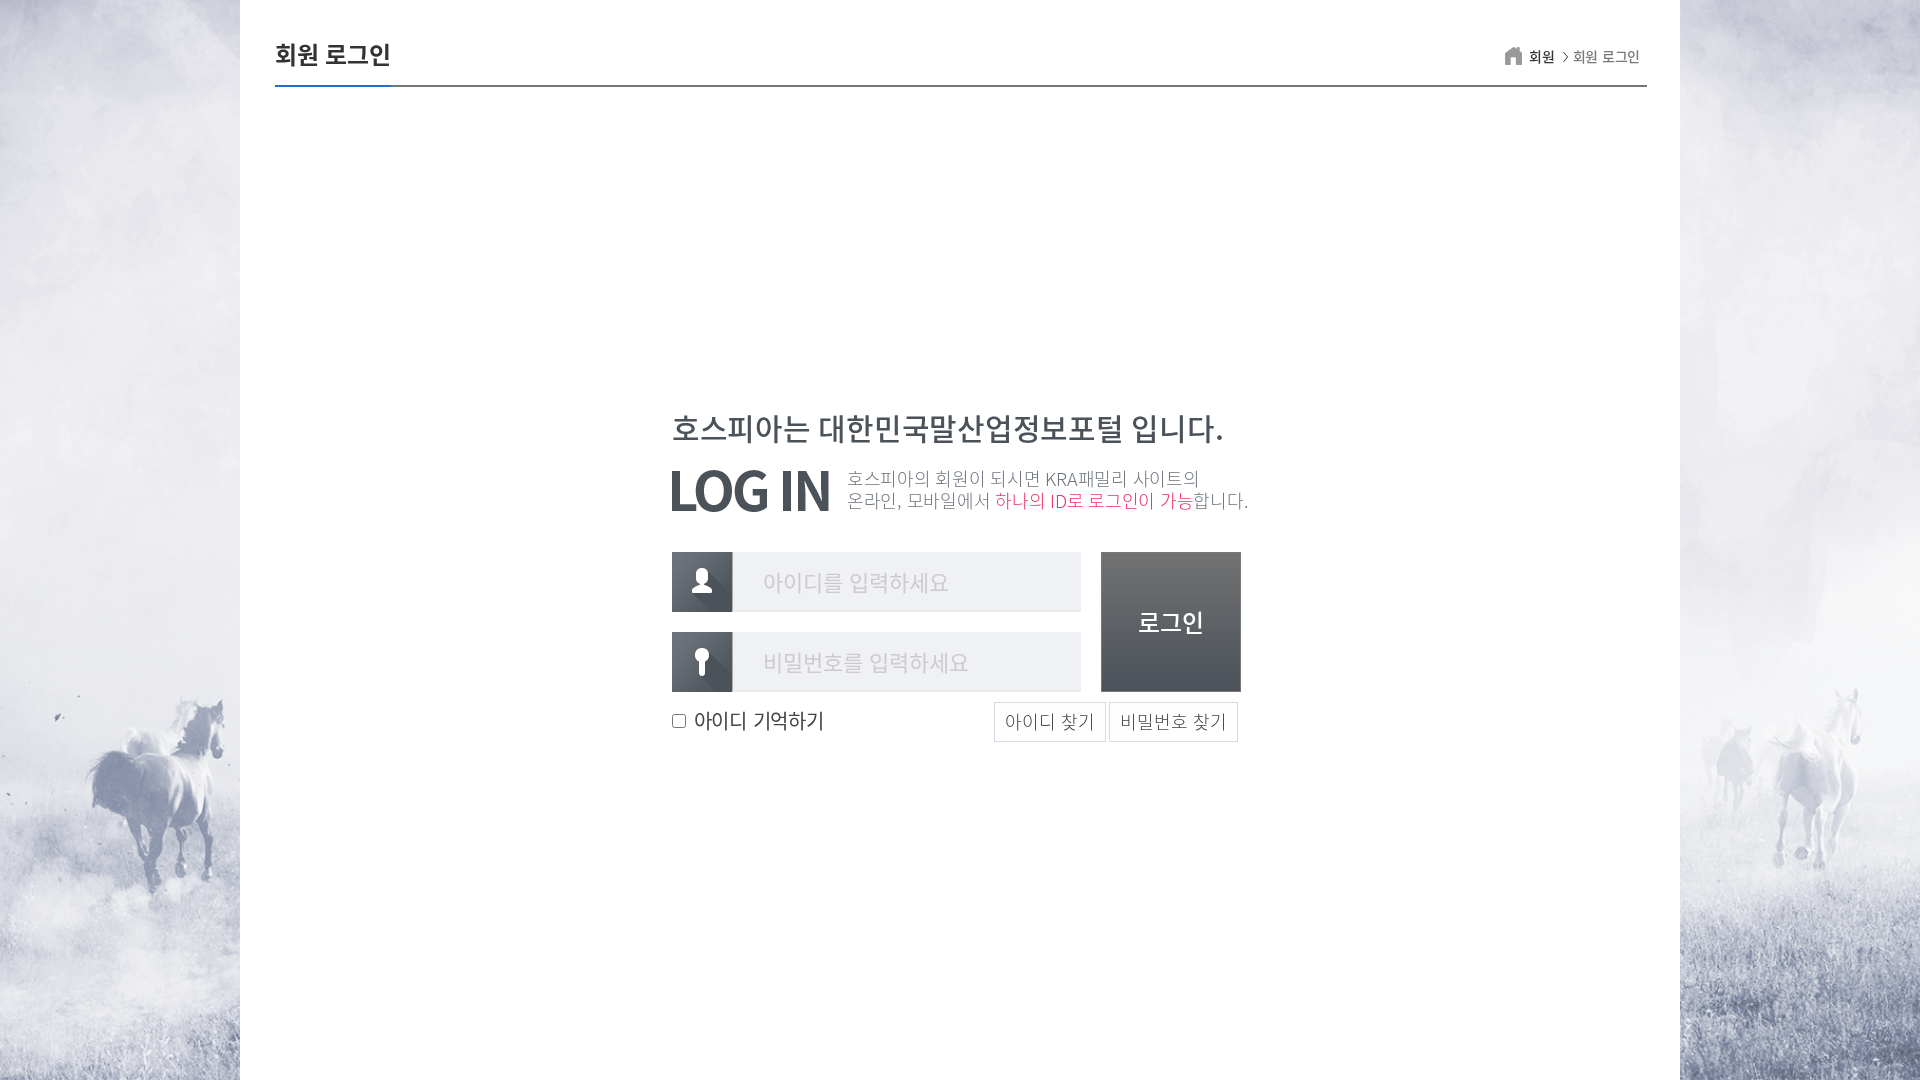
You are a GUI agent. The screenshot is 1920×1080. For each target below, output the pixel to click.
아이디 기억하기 (759, 721)
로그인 (1171, 622)
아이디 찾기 (1050, 721)
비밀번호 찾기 (1173, 721)
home (1516, 56)
